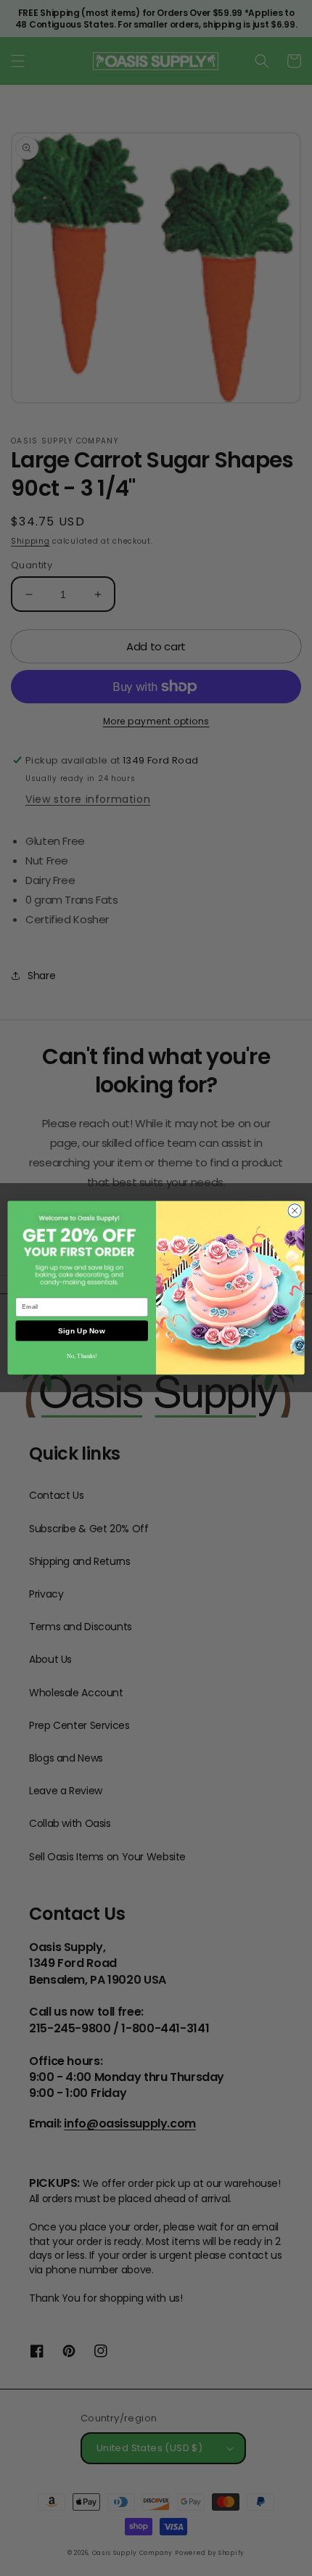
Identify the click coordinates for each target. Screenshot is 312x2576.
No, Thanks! (82, 1356)
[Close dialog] (295, 1211)
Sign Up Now (82, 1331)
